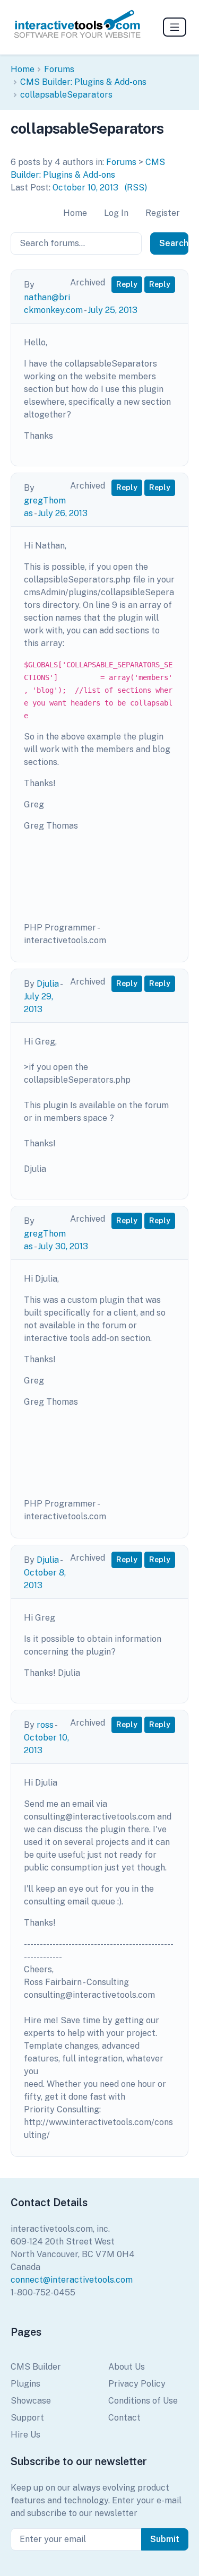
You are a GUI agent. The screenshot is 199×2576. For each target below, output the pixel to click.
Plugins (25, 2384)
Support (27, 2418)
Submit (165, 2539)
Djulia (48, 984)
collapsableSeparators (66, 95)
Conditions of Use (143, 2401)
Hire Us (25, 2435)
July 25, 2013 (113, 310)
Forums (59, 69)
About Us (127, 2367)
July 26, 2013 (63, 513)
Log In (116, 213)
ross (45, 1725)
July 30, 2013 (63, 1246)
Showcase (31, 2401)
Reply (127, 284)
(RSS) (136, 188)
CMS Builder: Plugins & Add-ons (83, 82)
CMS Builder (36, 2367)
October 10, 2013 (85, 188)
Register (163, 213)
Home (23, 69)
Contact (124, 2418)
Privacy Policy (137, 2384)
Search (174, 243)
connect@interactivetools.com (72, 2280)
